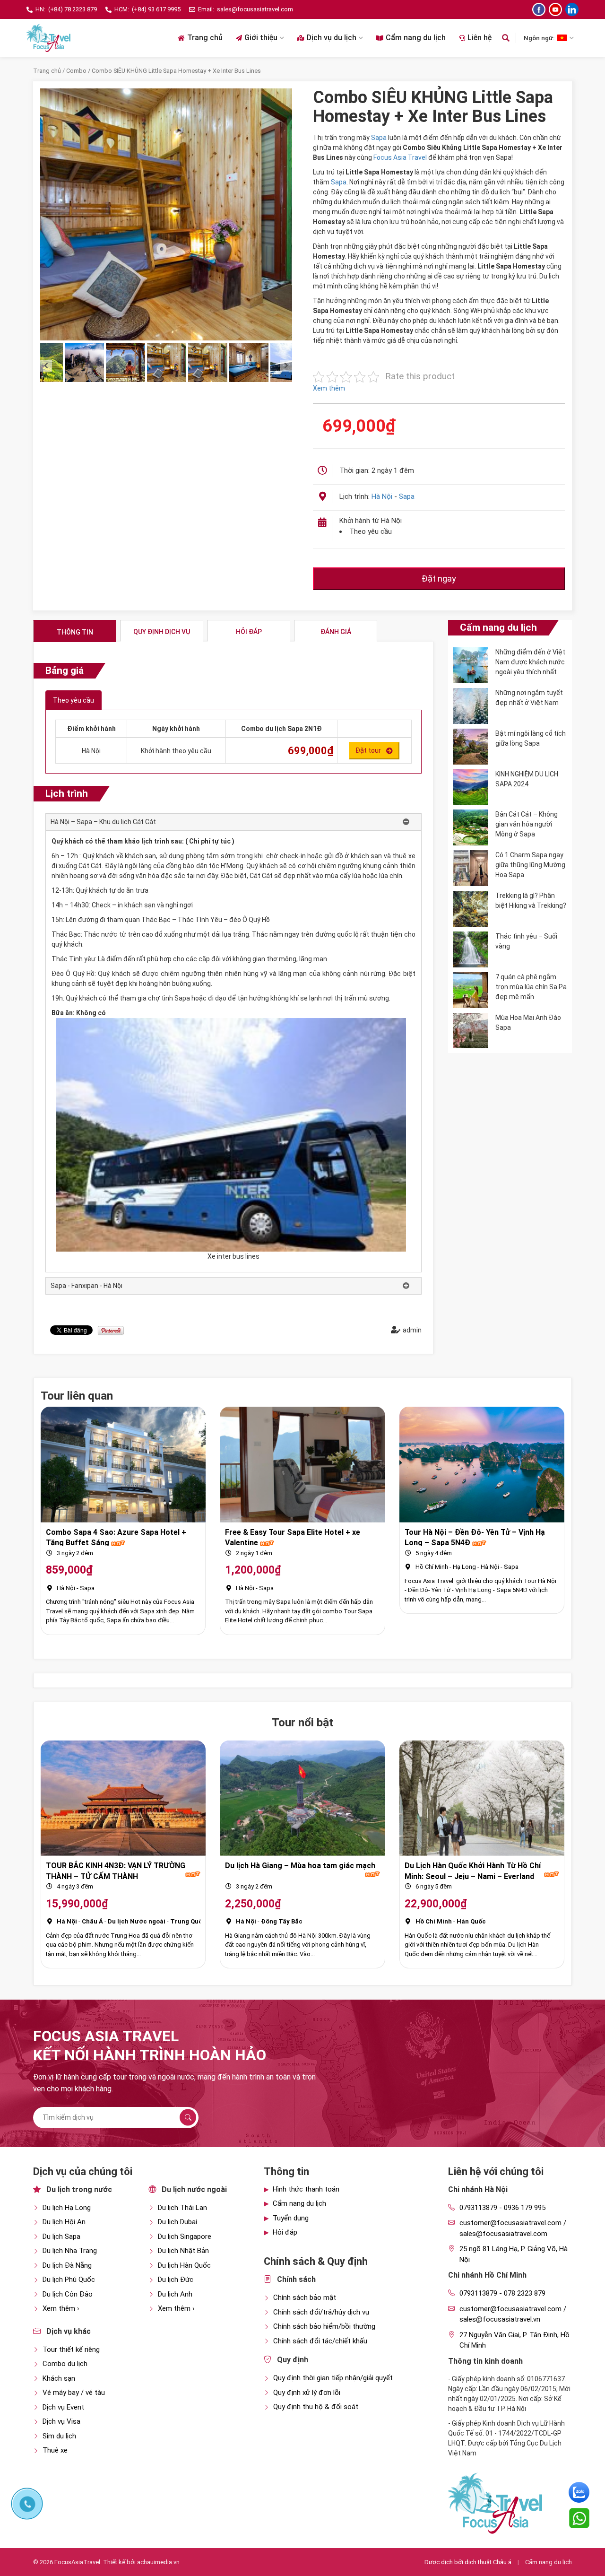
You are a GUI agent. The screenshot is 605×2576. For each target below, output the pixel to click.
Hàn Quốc (471, 1921)
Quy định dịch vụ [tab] (162, 632)
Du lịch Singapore (185, 2237)
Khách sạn (59, 2378)
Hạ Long (464, 1567)
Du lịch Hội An (64, 2222)
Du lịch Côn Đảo (68, 2294)
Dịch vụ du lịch (332, 38)
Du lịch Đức (176, 2280)
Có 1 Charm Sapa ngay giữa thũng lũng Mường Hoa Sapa (530, 865)
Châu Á (92, 1921)
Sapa (379, 138)
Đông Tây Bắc (282, 1921)
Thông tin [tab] (75, 632)
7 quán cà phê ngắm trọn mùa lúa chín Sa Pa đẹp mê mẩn (531, 987)
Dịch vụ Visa (61, 2421)
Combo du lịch (65, 2364)
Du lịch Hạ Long (67, 2208)
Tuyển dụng (291, 2218)
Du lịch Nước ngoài (137, 1921)
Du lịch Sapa (61, 2237)
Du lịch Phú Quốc (69, 2280)
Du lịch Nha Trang (70, 2251)
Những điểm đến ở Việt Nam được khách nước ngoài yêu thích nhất (530, 662)
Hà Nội (382, 496)
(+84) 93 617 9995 (156, 9)
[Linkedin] (572, 9)
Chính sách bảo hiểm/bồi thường (324, 2326)
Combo (76, 71)
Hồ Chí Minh (432, 1567)
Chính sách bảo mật (305, 2298)
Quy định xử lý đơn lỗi (307, 2393)
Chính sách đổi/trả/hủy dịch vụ (321, 2312)
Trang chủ (205, 38)
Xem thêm (329, 388)
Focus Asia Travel (400, 157)
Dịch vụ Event (63, 2407)
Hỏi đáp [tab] (249, 632)
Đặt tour (368, 750)
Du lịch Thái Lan (182, 2208)
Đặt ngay (439, 579)
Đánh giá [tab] (336, 632)
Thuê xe (55, 2450)
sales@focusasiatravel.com (255, 9)
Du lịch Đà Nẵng (67, 2265)
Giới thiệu (261, 38)
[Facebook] (539, 9)
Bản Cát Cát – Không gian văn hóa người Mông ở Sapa (527, 824)
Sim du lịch (59, 2436)
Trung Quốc (188, 1921)
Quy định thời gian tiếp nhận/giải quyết (333, 2378)
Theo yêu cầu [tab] (73, 700)
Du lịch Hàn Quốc (184, 2265)
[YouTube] (555, 9)
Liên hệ (480, 38)
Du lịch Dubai (177, 2222)
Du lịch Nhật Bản (183, 2251)
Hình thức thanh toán (306, 2189)
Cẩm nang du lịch (416, 38)
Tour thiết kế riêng (71, 2350)
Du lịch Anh (175, 2294)
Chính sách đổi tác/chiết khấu (320, 2341)
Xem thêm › (61, 2308)
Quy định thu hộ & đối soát (316, 2407)
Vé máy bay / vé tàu (74, 2393)
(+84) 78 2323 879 (73, 9)
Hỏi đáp (285, 2232)
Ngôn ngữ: (539, 38)
